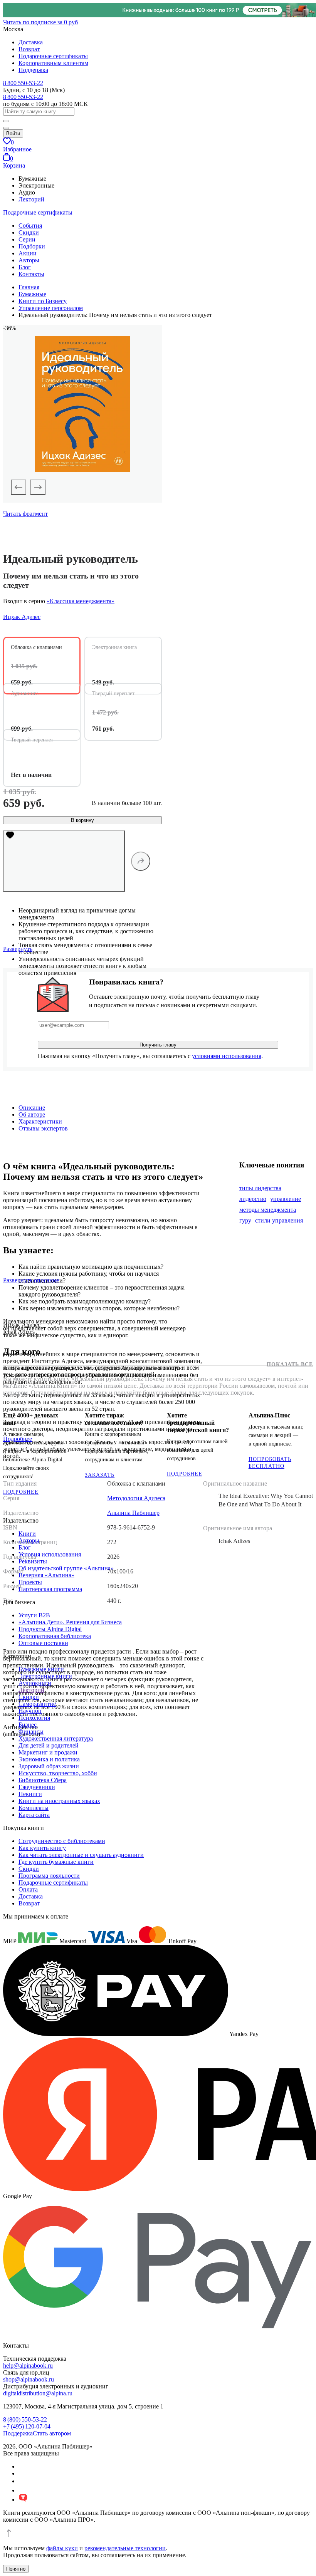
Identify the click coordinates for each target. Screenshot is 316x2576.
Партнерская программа (50, 1589)
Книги (27, 1534)
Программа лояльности (49, 1876)
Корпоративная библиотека (55, 1636)
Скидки (29, 232)
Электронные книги (45, 1676)
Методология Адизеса (136, 1498)
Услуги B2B (34, 1615)
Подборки (32, 246)
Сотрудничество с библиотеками (62, 1841)
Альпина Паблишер (133, 1513)
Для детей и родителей (49, 1745)
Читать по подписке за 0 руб (40, 22)
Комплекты (34, 1808)
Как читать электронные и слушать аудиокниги (81, 1855)
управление (286, 1199)
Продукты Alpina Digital (50, 1629)
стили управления (279, 1220)
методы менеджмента (268, 1210)
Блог (25, 267)
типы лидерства (260, 1188)
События (30, 226)
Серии (27, 239)
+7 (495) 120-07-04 (27, 2426)
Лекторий (31, 199)
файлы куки (62, 2548)
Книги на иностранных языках (59, 1801)
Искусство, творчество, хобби (58, 1773)
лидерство (253, 1199)
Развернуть (18, 949)
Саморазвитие (37, 1704)
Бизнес (28, 1725)
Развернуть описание (31, 1280)
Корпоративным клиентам (53, 63)
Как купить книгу (42, 1848)
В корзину (82, 820)
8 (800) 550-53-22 (25, 2419)
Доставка (31, 42)
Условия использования (50, 1554)
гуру (245, 1220)
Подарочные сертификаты (53, 56)
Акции (28, 253)
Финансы (31, 1732)
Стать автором (52, 2433)
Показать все (290, 1364)
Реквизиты (33, 1561)
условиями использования (227, 1056)
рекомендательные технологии (125, 2548)
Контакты (31, 274)
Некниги (30, 1794)
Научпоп (30, 1711)
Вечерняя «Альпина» (46, 1575)
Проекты (30, 1582)
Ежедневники (37, 1787)
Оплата (28, 1889)
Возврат (29, 49)
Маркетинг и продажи (48, 1752)
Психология (34, 1718)
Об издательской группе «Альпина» (66, 1568)
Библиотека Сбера (43, 1780)
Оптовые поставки (43, 1643)
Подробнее (21, 1492)
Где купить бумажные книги (56, 1862)
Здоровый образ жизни (49, 1766)
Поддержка (33, 70)
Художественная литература (56, 1738)
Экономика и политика (49, 1759)
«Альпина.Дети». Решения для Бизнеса (70, 1622)
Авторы (29, 260)
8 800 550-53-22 (23, 83)
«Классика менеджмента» (81, 601)
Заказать (100, 1475)
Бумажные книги (41, 1669)
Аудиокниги (35, 1683)
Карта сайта (34, 1815)
